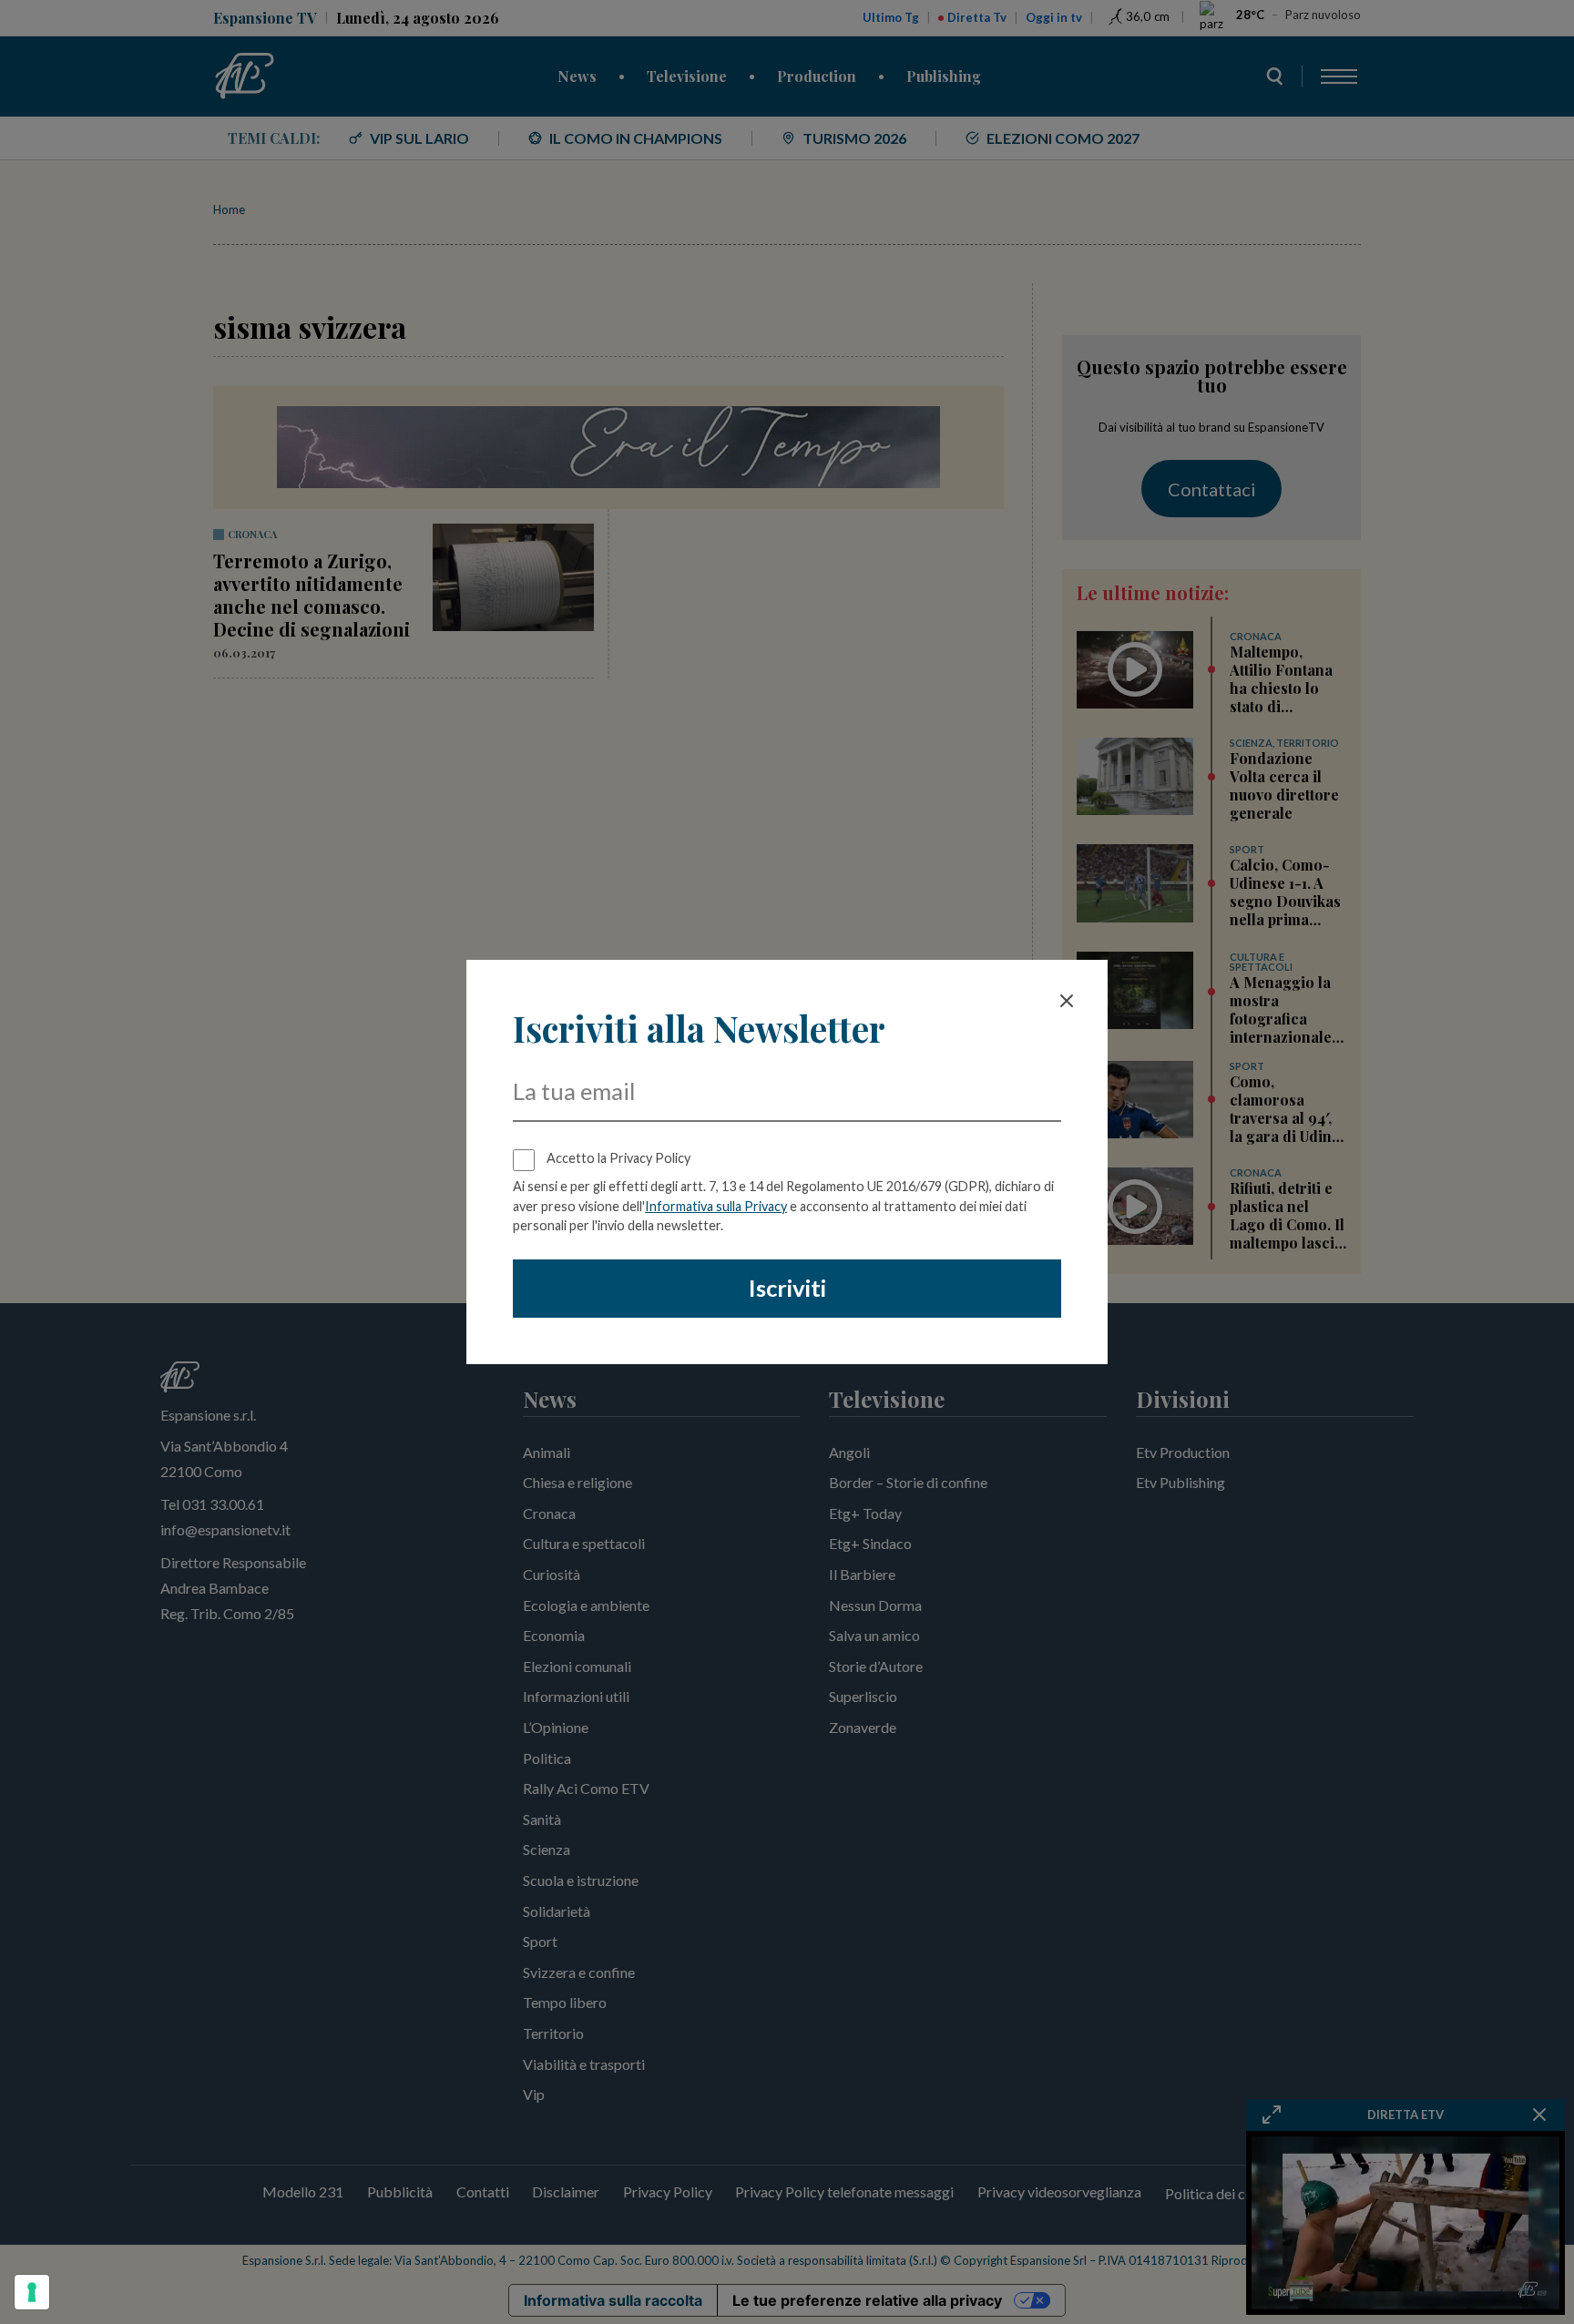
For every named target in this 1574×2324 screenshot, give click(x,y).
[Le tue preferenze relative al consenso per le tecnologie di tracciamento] (32, 2292)
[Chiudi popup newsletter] (1067, 1001)
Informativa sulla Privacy (716, 1206)
